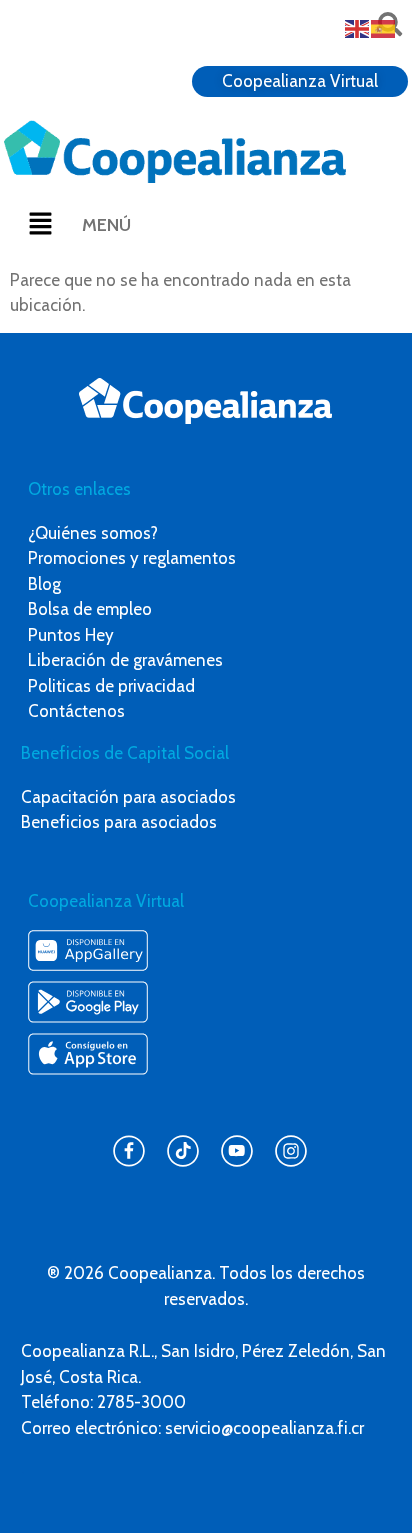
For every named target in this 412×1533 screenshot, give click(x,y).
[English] (358, 27)
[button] (41, 225)
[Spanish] (384, 27)
